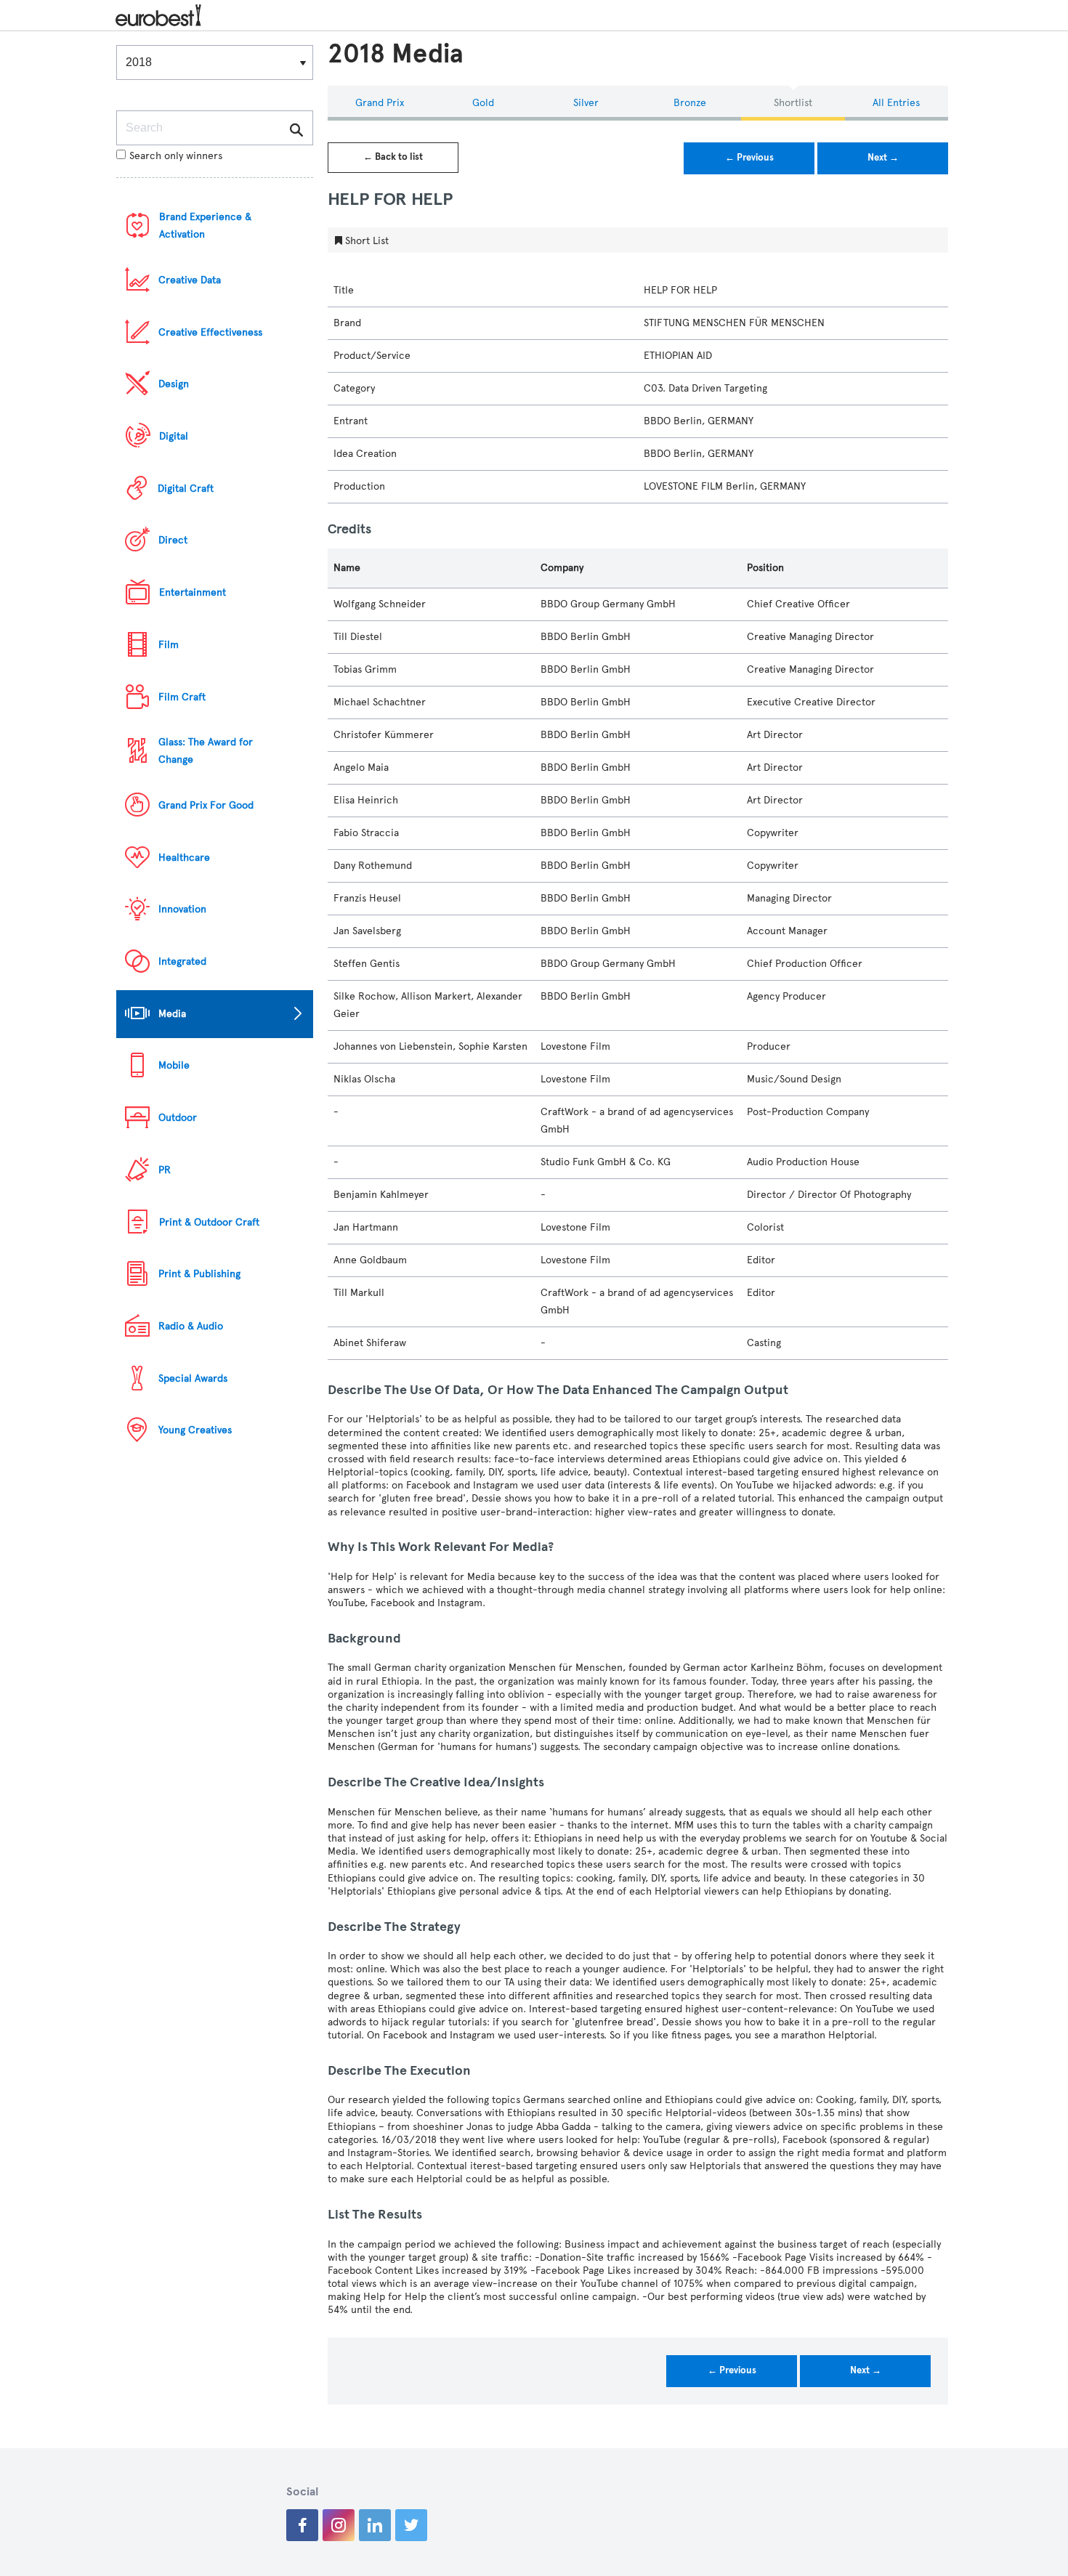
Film (169, 645)
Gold (483, 103)
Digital (174, 436)
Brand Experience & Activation (205, 226)
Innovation (182, 909)
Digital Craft (186, 489)
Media (172, 1014)
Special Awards (193, 1378)
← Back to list (393, 157)
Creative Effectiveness (210, 332)
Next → (883, 158)
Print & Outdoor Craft (209, 1222)
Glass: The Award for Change (206, 751)
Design (174, 384)
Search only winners (176, 156)
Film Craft (182, 697)
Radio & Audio (191, 1326)
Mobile (174, 1065)
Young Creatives (195, 1430)
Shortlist (793, 103)
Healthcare (184, 858)
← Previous (749, 158)
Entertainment (193, 592)
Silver (586, 103)
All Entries (896, 103)
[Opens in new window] (302, 2525)
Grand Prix (380, 103)
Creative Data (190, 280)
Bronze (690, 103)
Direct (173, 540)
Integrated (182, 961)
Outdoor (178, 1118)
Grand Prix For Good (206, 805)
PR (165, 1170)
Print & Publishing (199, 1274)
